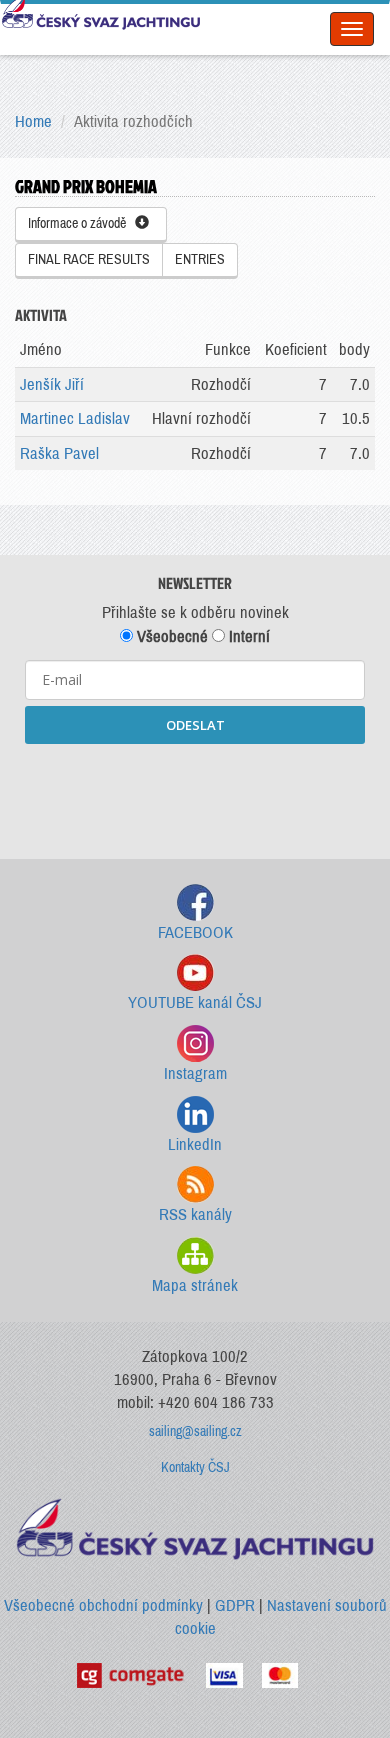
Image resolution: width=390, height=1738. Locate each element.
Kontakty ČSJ (195, 1467)
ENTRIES (200, 259)
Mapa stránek (195, 1285)
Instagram (195, 1073)
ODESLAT (195, 725)
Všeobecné (170, 636)
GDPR (235, 1605)
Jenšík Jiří (52, 384)
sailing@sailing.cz (195, 1431)
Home (33, 121)
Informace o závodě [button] (81, 223)
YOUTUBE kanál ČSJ (195, 1002)
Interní (247, 636)
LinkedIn (195, 1144)
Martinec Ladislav (75, 418)
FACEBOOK (195, 932)
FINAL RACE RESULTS (89, 259)
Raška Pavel (59, 453)
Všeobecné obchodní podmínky (103, 1605)
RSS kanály (195, 1214)
